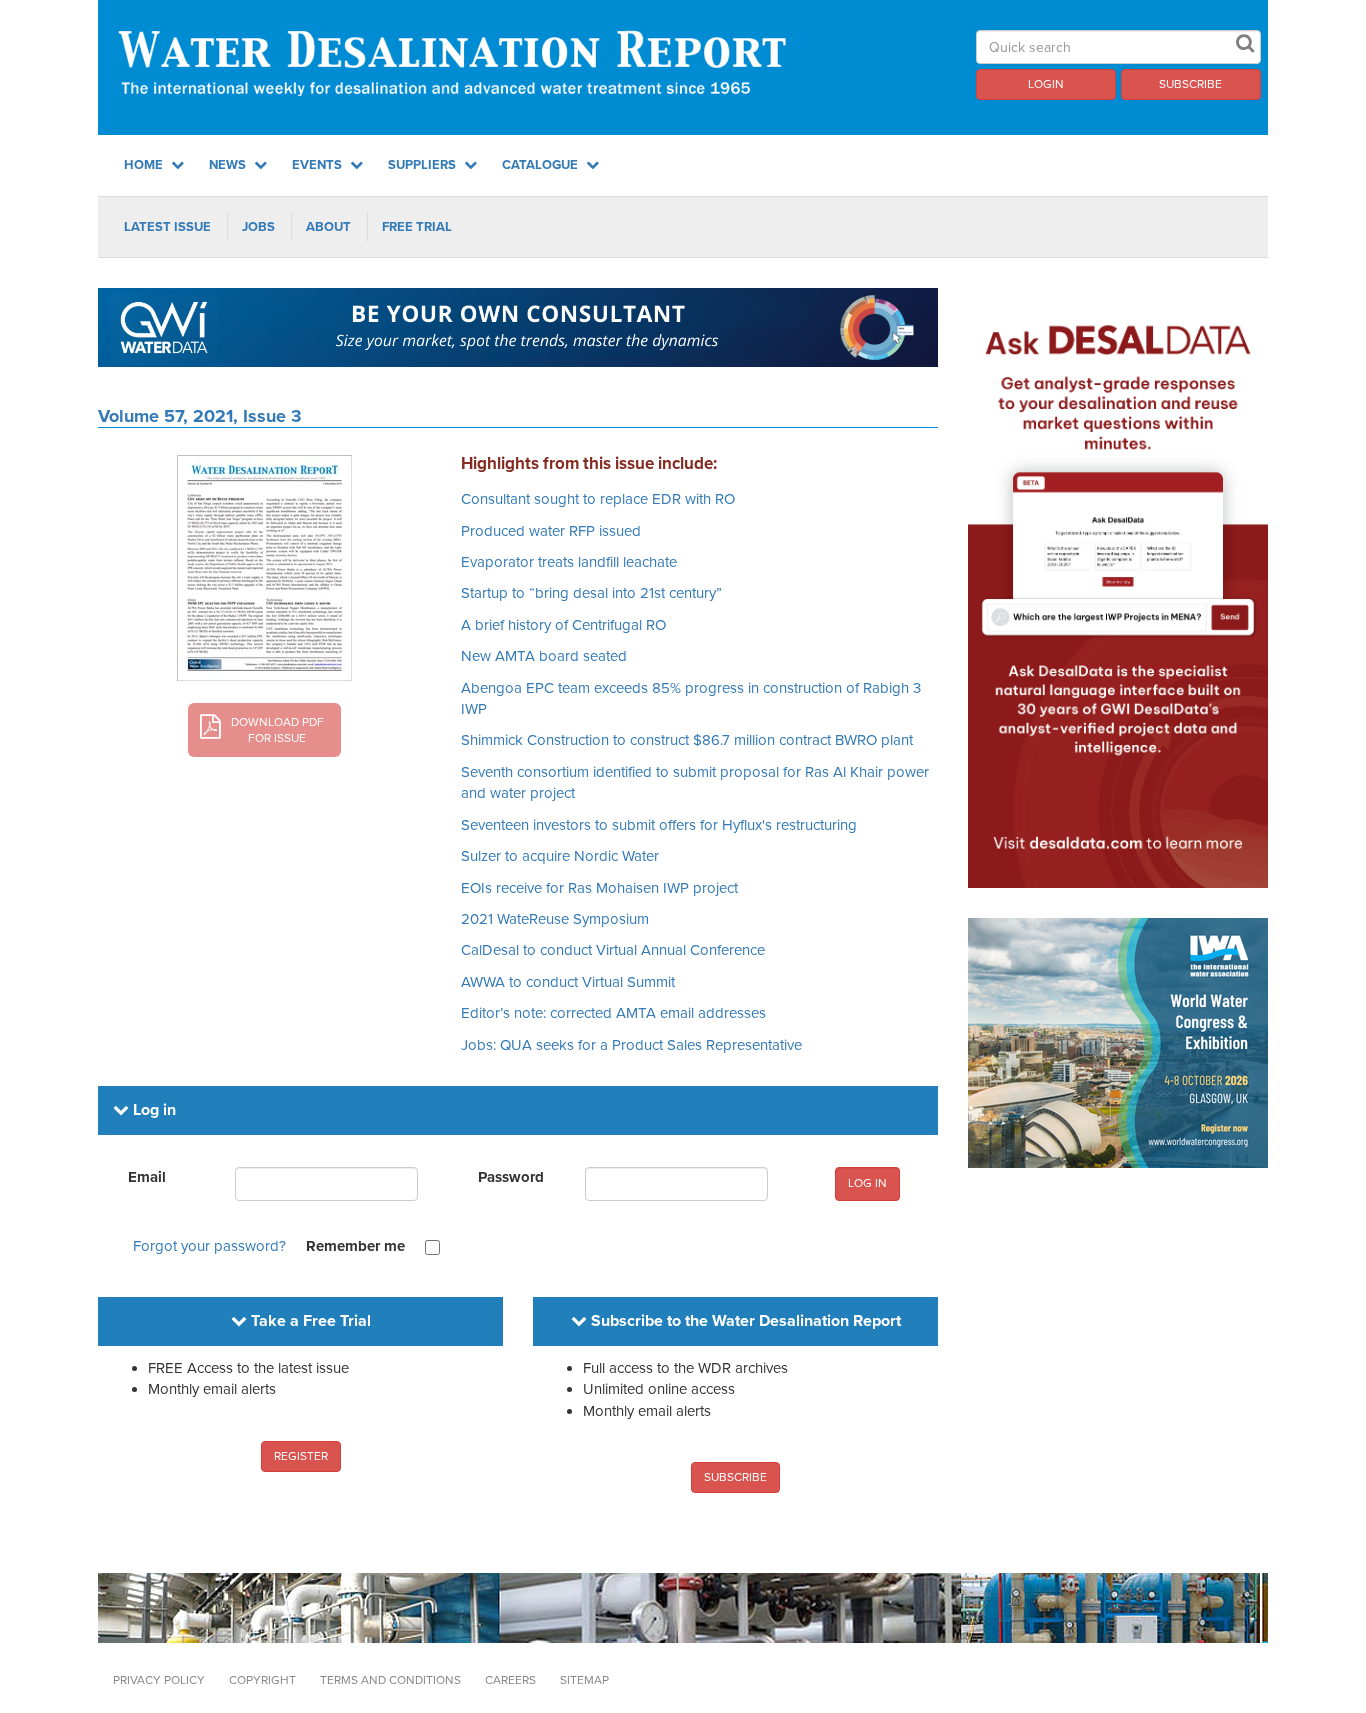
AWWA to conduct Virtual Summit (568, 982)
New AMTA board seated (544, 656)
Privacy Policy (159, 1680)
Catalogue (541, 165)
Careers (510, 1680)
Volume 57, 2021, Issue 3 (200, 416)
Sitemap (584, 1680)
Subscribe (1190, 84)
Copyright (262, 1680)
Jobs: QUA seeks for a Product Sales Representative (631, 1045)
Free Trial (417, 227)
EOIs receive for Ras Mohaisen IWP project (599, 888)
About (328, 227)
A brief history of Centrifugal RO (563, 625)
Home (145, 165)
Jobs (258, 227)
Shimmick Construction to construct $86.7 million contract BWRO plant (687, 740)
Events (318, 165)
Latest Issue (167, 227)
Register (301, 1456)
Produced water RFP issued (551, 531)
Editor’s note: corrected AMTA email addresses (613, 1013)
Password (511, 1177)
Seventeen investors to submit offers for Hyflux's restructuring (659, 825)
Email (147, 1177)
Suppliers (423, 165)
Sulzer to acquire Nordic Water (560, 856)
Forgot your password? (209, 1246)
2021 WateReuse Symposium (555, 919)
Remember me (355, 1246)
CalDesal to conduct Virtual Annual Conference (613, 950)
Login (1046, 84)
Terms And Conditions (390, 1680)
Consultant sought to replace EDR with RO (598, 499)
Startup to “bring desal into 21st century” (591, 593)
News (229, 165)
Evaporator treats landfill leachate (569, 562)
